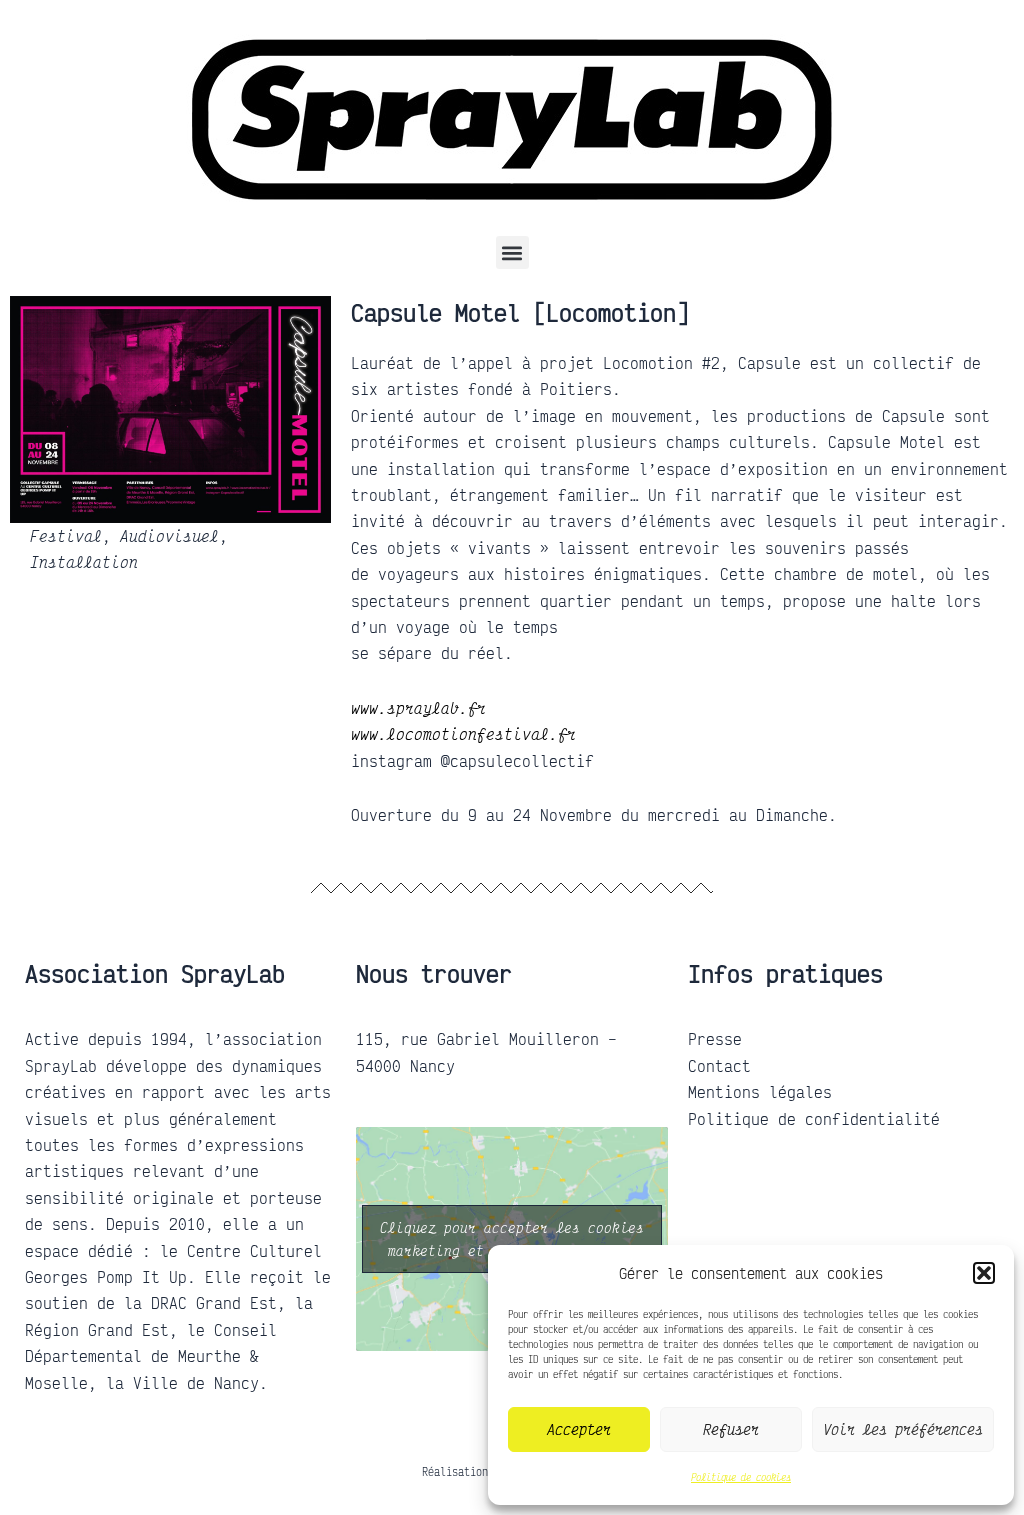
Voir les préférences (903, 1429)
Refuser (731, 1429)
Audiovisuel (169, 536)
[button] (984, 1273)
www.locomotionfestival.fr (463, 734)
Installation (84, 562)
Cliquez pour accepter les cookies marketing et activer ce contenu (512, 1239)
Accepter (579, 1429)
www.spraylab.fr (418, 707)
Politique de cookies (741, 1477)
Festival (66, 536)
